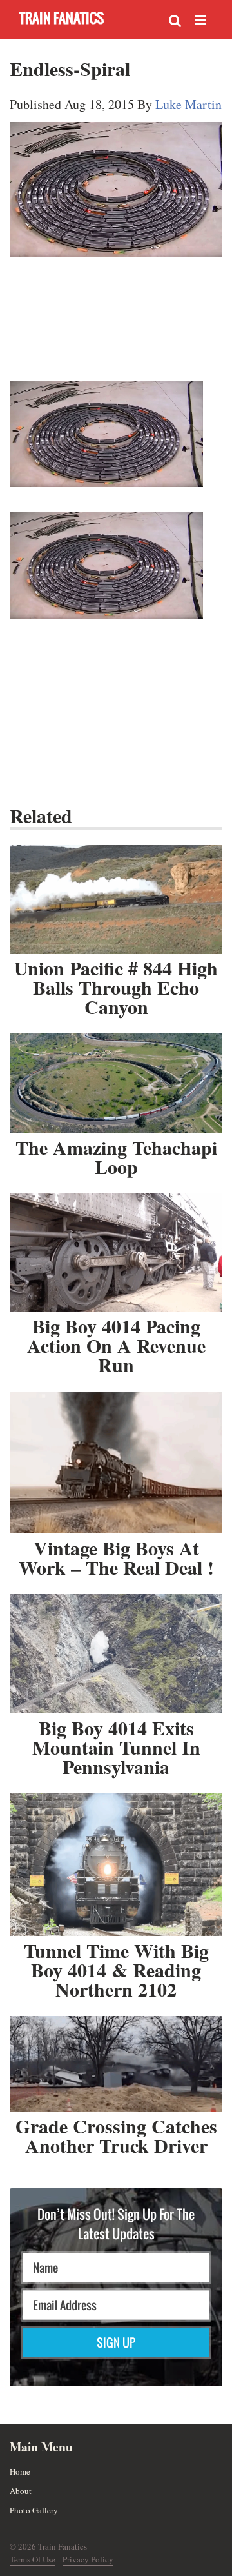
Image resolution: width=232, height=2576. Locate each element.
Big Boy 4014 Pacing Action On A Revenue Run (116, 1345)
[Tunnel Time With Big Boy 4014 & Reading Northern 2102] (116, 1865)
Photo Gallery (34, 2510)
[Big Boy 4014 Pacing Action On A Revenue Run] (116, 1253)
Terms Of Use (33, 2559)
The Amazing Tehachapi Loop (116, 1157)
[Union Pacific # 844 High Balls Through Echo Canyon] (116, 899)
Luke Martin (188, 104)
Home (20, 2471)
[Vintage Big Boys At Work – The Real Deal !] (116, 1463)
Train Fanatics (62, 18)
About (21, 2491)
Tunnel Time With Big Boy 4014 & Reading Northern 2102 (116, 1970)
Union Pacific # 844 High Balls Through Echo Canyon (116, 987)
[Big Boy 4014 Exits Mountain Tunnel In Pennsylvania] (116, 1654)
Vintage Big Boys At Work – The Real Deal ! (116, 1557)
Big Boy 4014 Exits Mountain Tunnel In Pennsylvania (116, 1747)
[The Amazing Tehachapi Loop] (116, 1083)
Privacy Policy (88, 2559)
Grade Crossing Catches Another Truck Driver (116, 2135)
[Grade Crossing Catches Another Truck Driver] (116, 2064)
